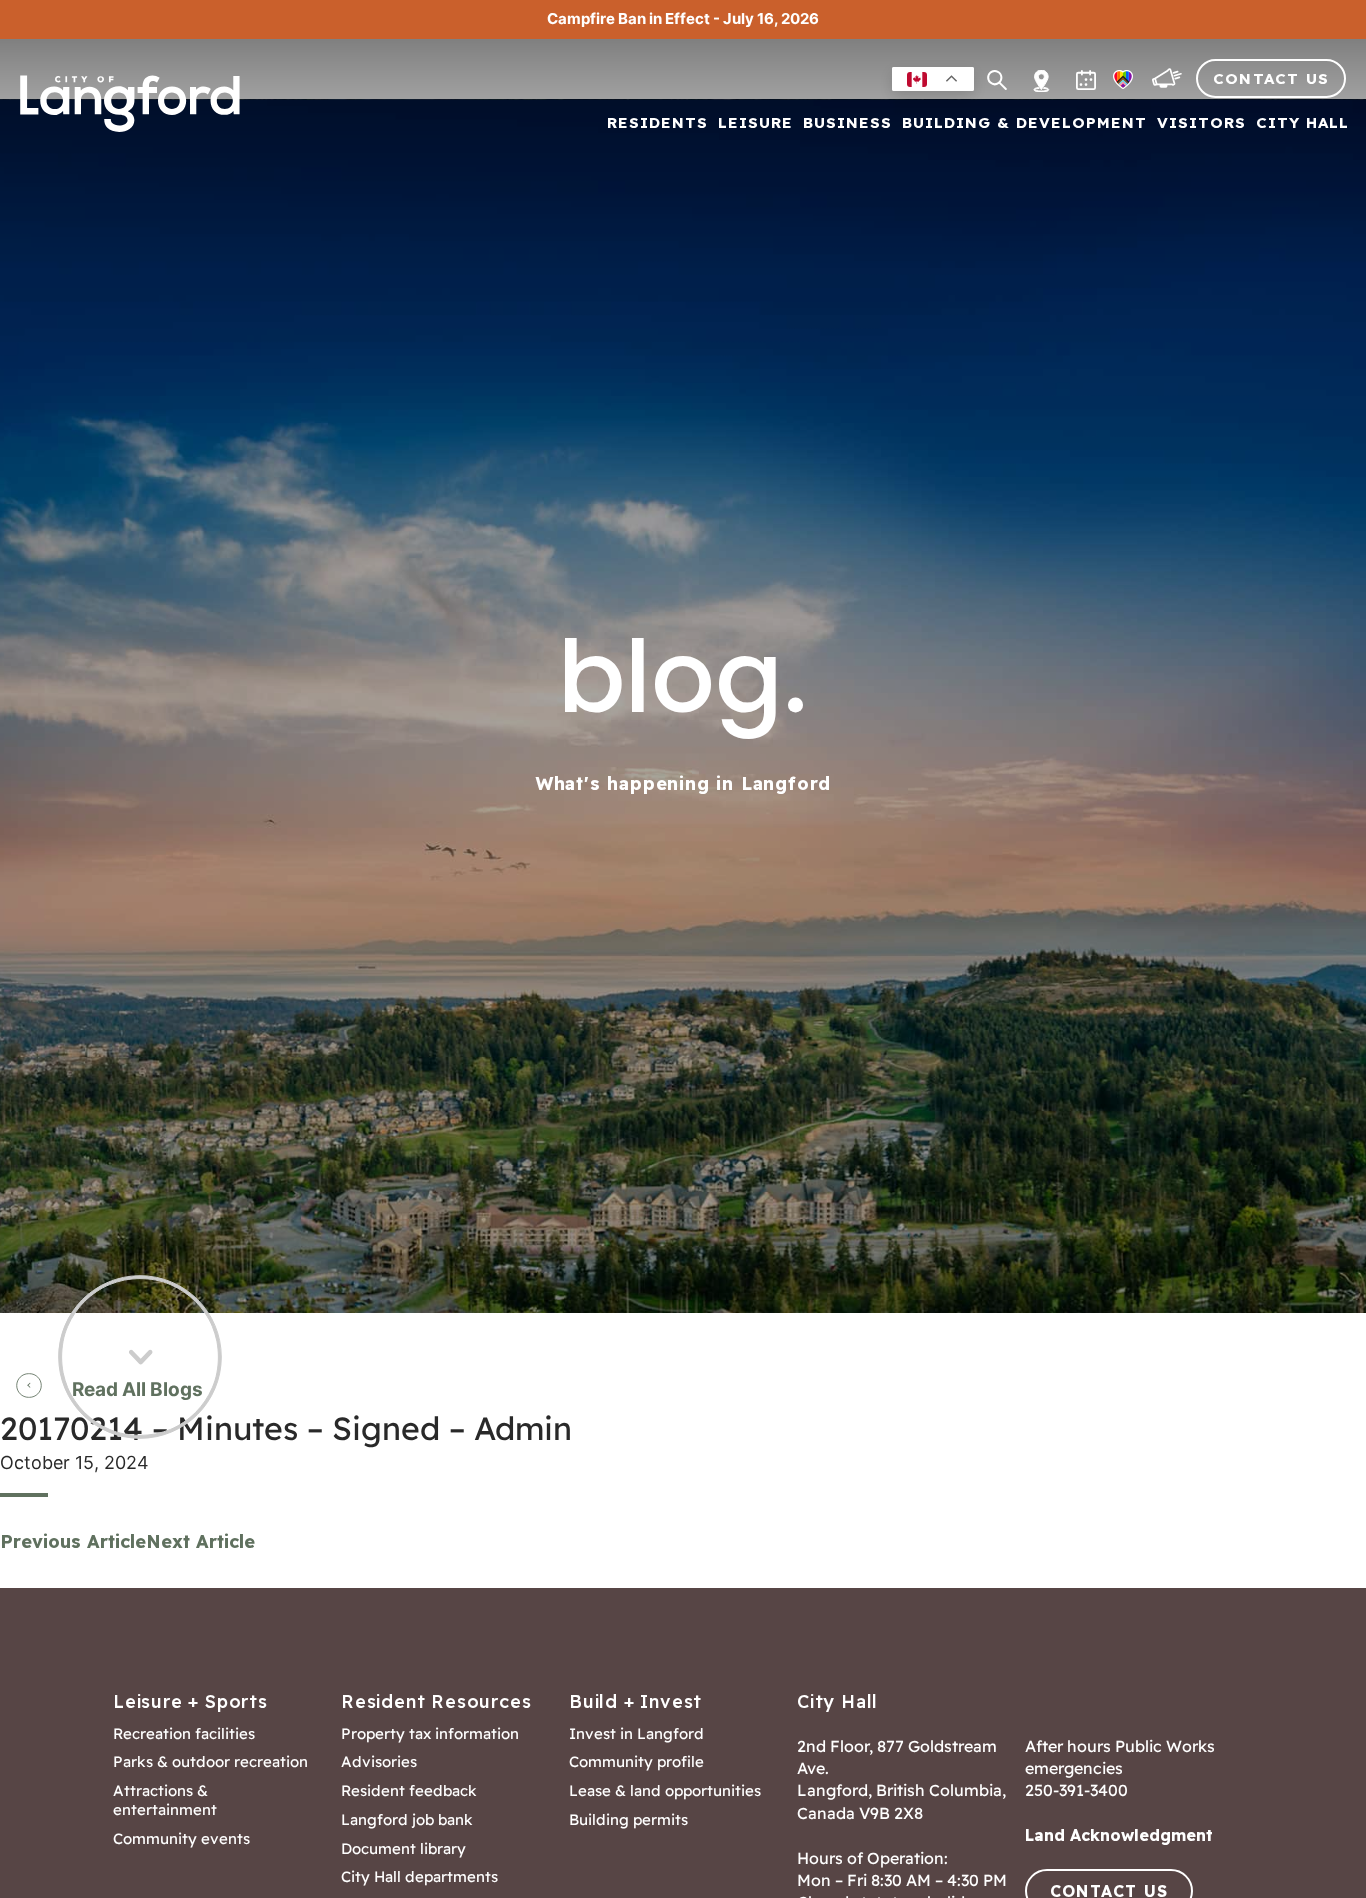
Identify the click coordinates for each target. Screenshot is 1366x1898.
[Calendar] (1088, 84)
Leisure (755, 123)
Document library (403, 1849)
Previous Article (73, 1541)
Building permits (628, 1820)
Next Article (200, 1541)
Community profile (636, 1762)
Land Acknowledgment (1119, 1835)
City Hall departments (419, 1877)
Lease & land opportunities (665, 1791)
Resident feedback (409, 1791)
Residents (657, 123)
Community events (181, 1839)
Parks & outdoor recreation (210, 1762)
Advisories (379, 1762)
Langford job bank (407, 1820)
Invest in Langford (636, 1734)
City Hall (1302, 123)
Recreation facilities (184, 1734)
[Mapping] (1041, 69)
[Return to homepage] (130, 112)
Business (847, 123)
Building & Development (1024, 123)
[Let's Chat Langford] (1169, 83)
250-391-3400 (1076, 1790)
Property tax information (430, 1734)
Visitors (1201, 123)
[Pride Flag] (1125, 84)
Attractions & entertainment (165, 1800)
